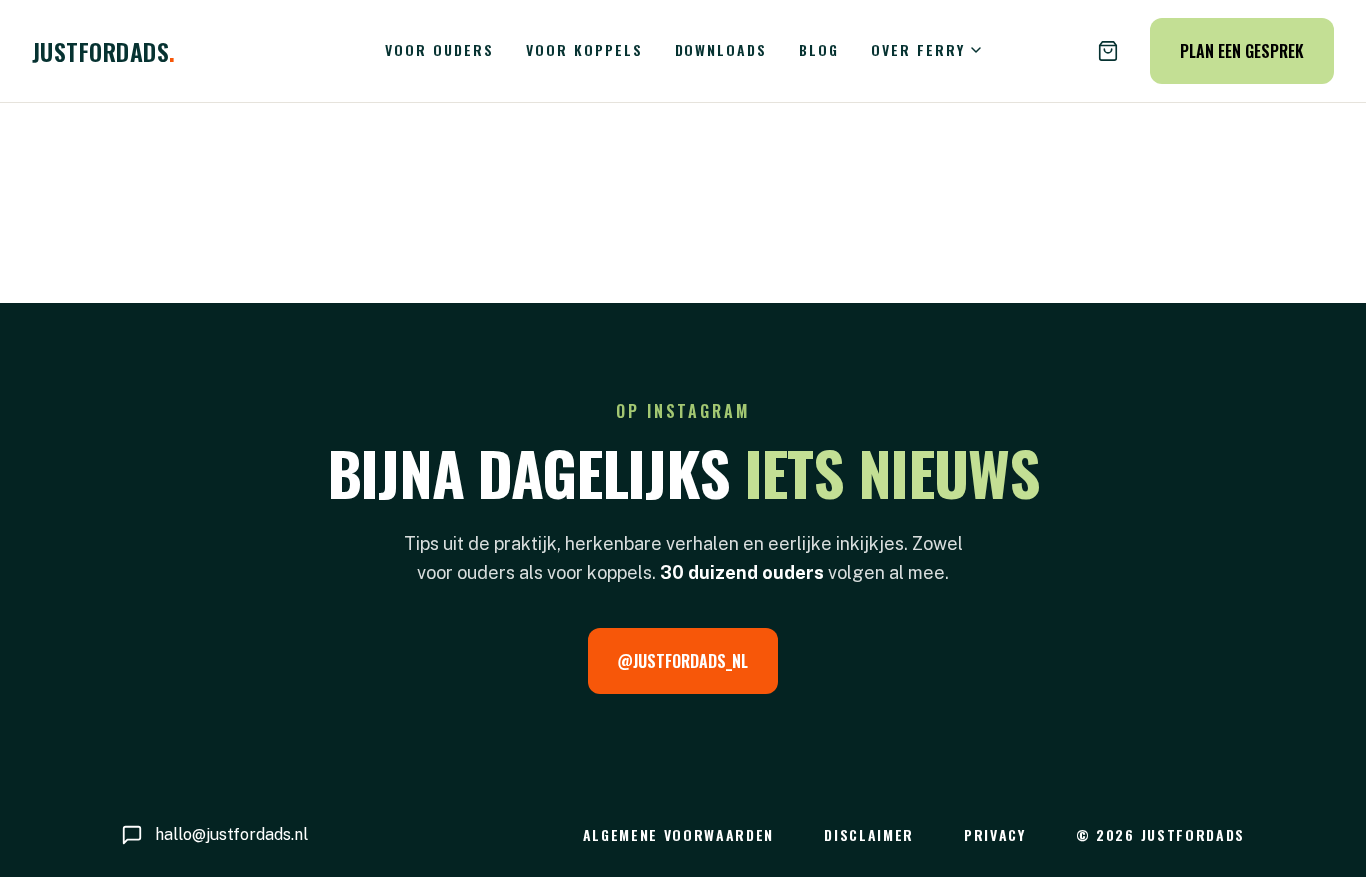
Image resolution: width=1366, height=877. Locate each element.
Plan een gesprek (1242, 51)
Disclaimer (869, 834)
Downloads (721, 49)
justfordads (104, 51)
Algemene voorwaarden (679, 834)
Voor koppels (584, 49)
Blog (819, 49)
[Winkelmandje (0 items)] (1108, 51)
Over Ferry (918, 49)
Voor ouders (439, 49)
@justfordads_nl (683, 661)
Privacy (995, 834)
